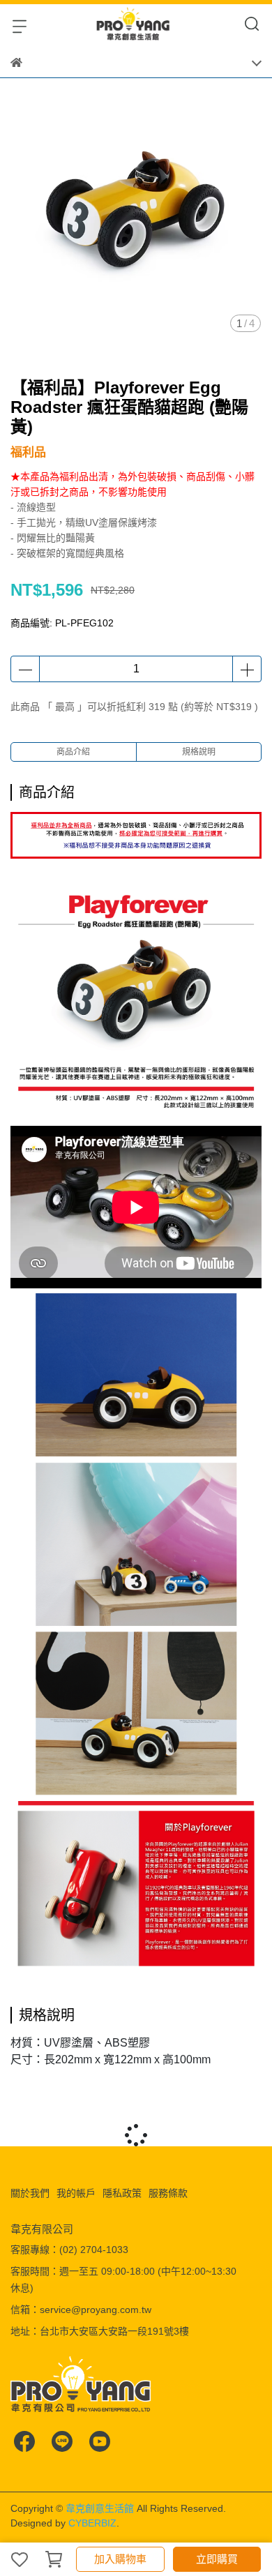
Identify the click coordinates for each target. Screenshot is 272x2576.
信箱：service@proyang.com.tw (81, 2310)
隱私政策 (122, 2193)
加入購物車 (120, 2559)
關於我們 (30, 2193)
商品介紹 (73, 752)
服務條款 (168, 2193)
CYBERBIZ (92, 2523)
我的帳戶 (76, 2193)
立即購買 (217, 2559)
